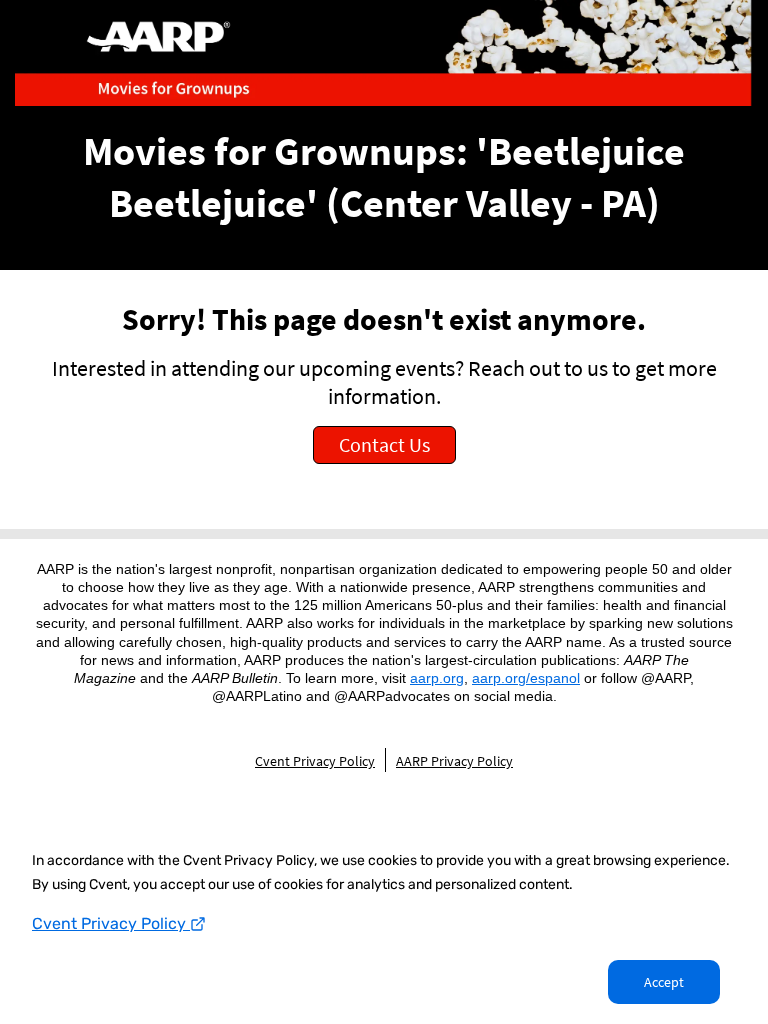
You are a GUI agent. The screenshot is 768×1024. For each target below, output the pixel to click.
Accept (664, 982)
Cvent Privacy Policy (111, 923)
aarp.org (437, 678)
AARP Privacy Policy (454, 761)
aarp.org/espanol (526, 678)
